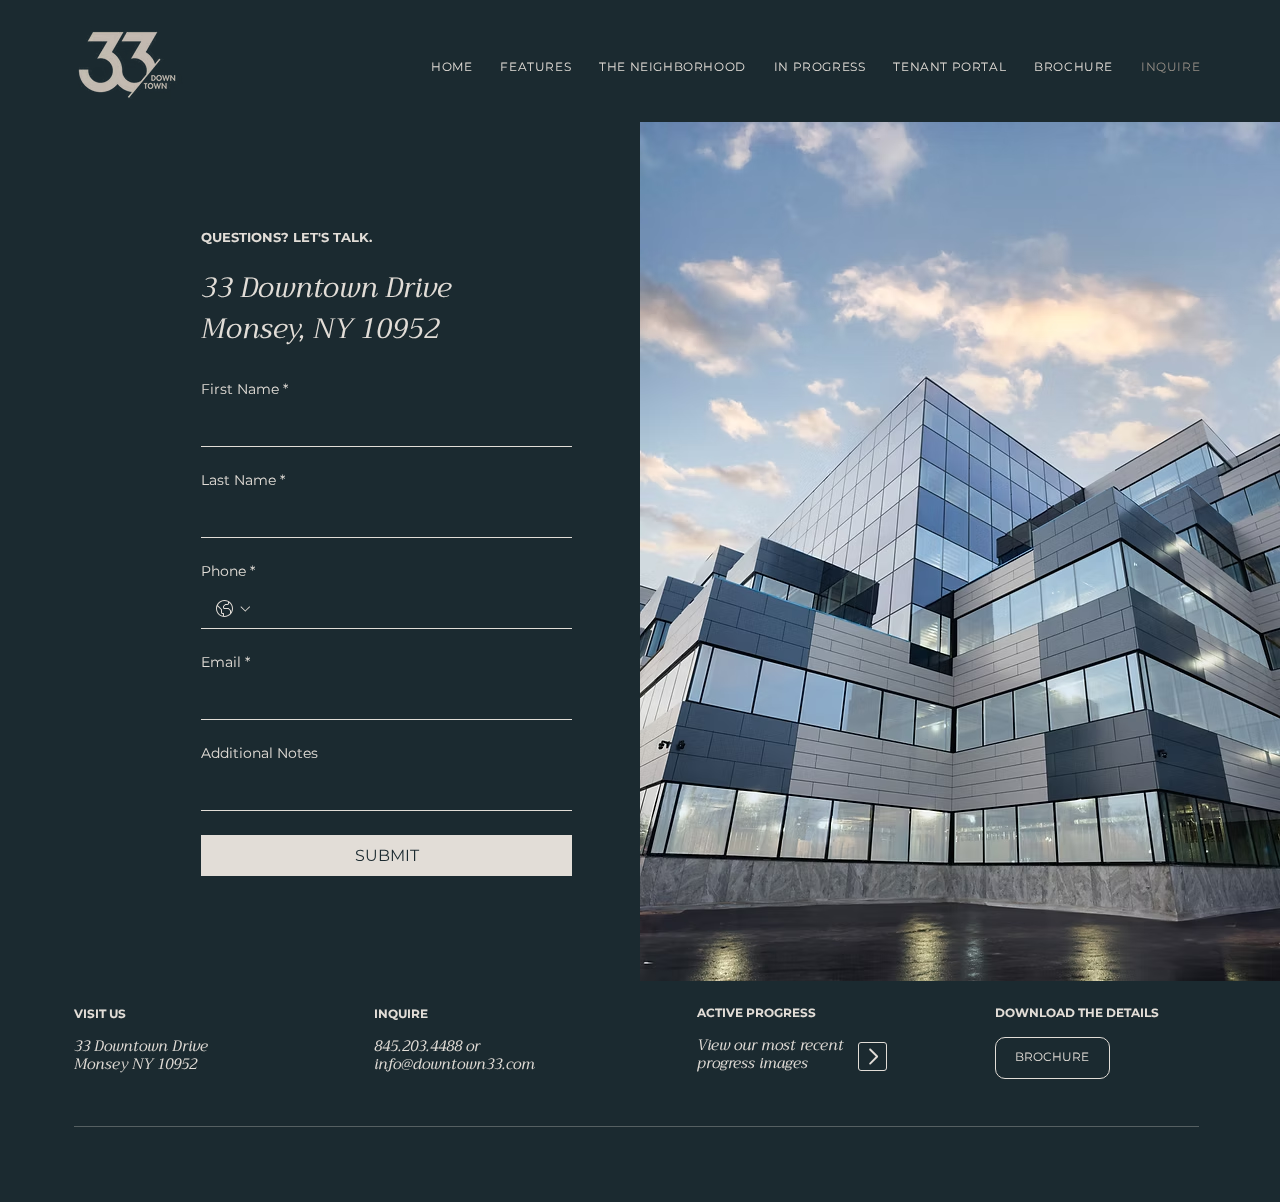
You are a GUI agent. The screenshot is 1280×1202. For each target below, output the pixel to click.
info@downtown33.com (454, 1064)
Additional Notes (259, 753)
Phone (228, 571)
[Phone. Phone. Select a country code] (233, 609)
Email (225, 662)
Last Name (243, 480)
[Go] (872, 1056)
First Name (244, 389)
